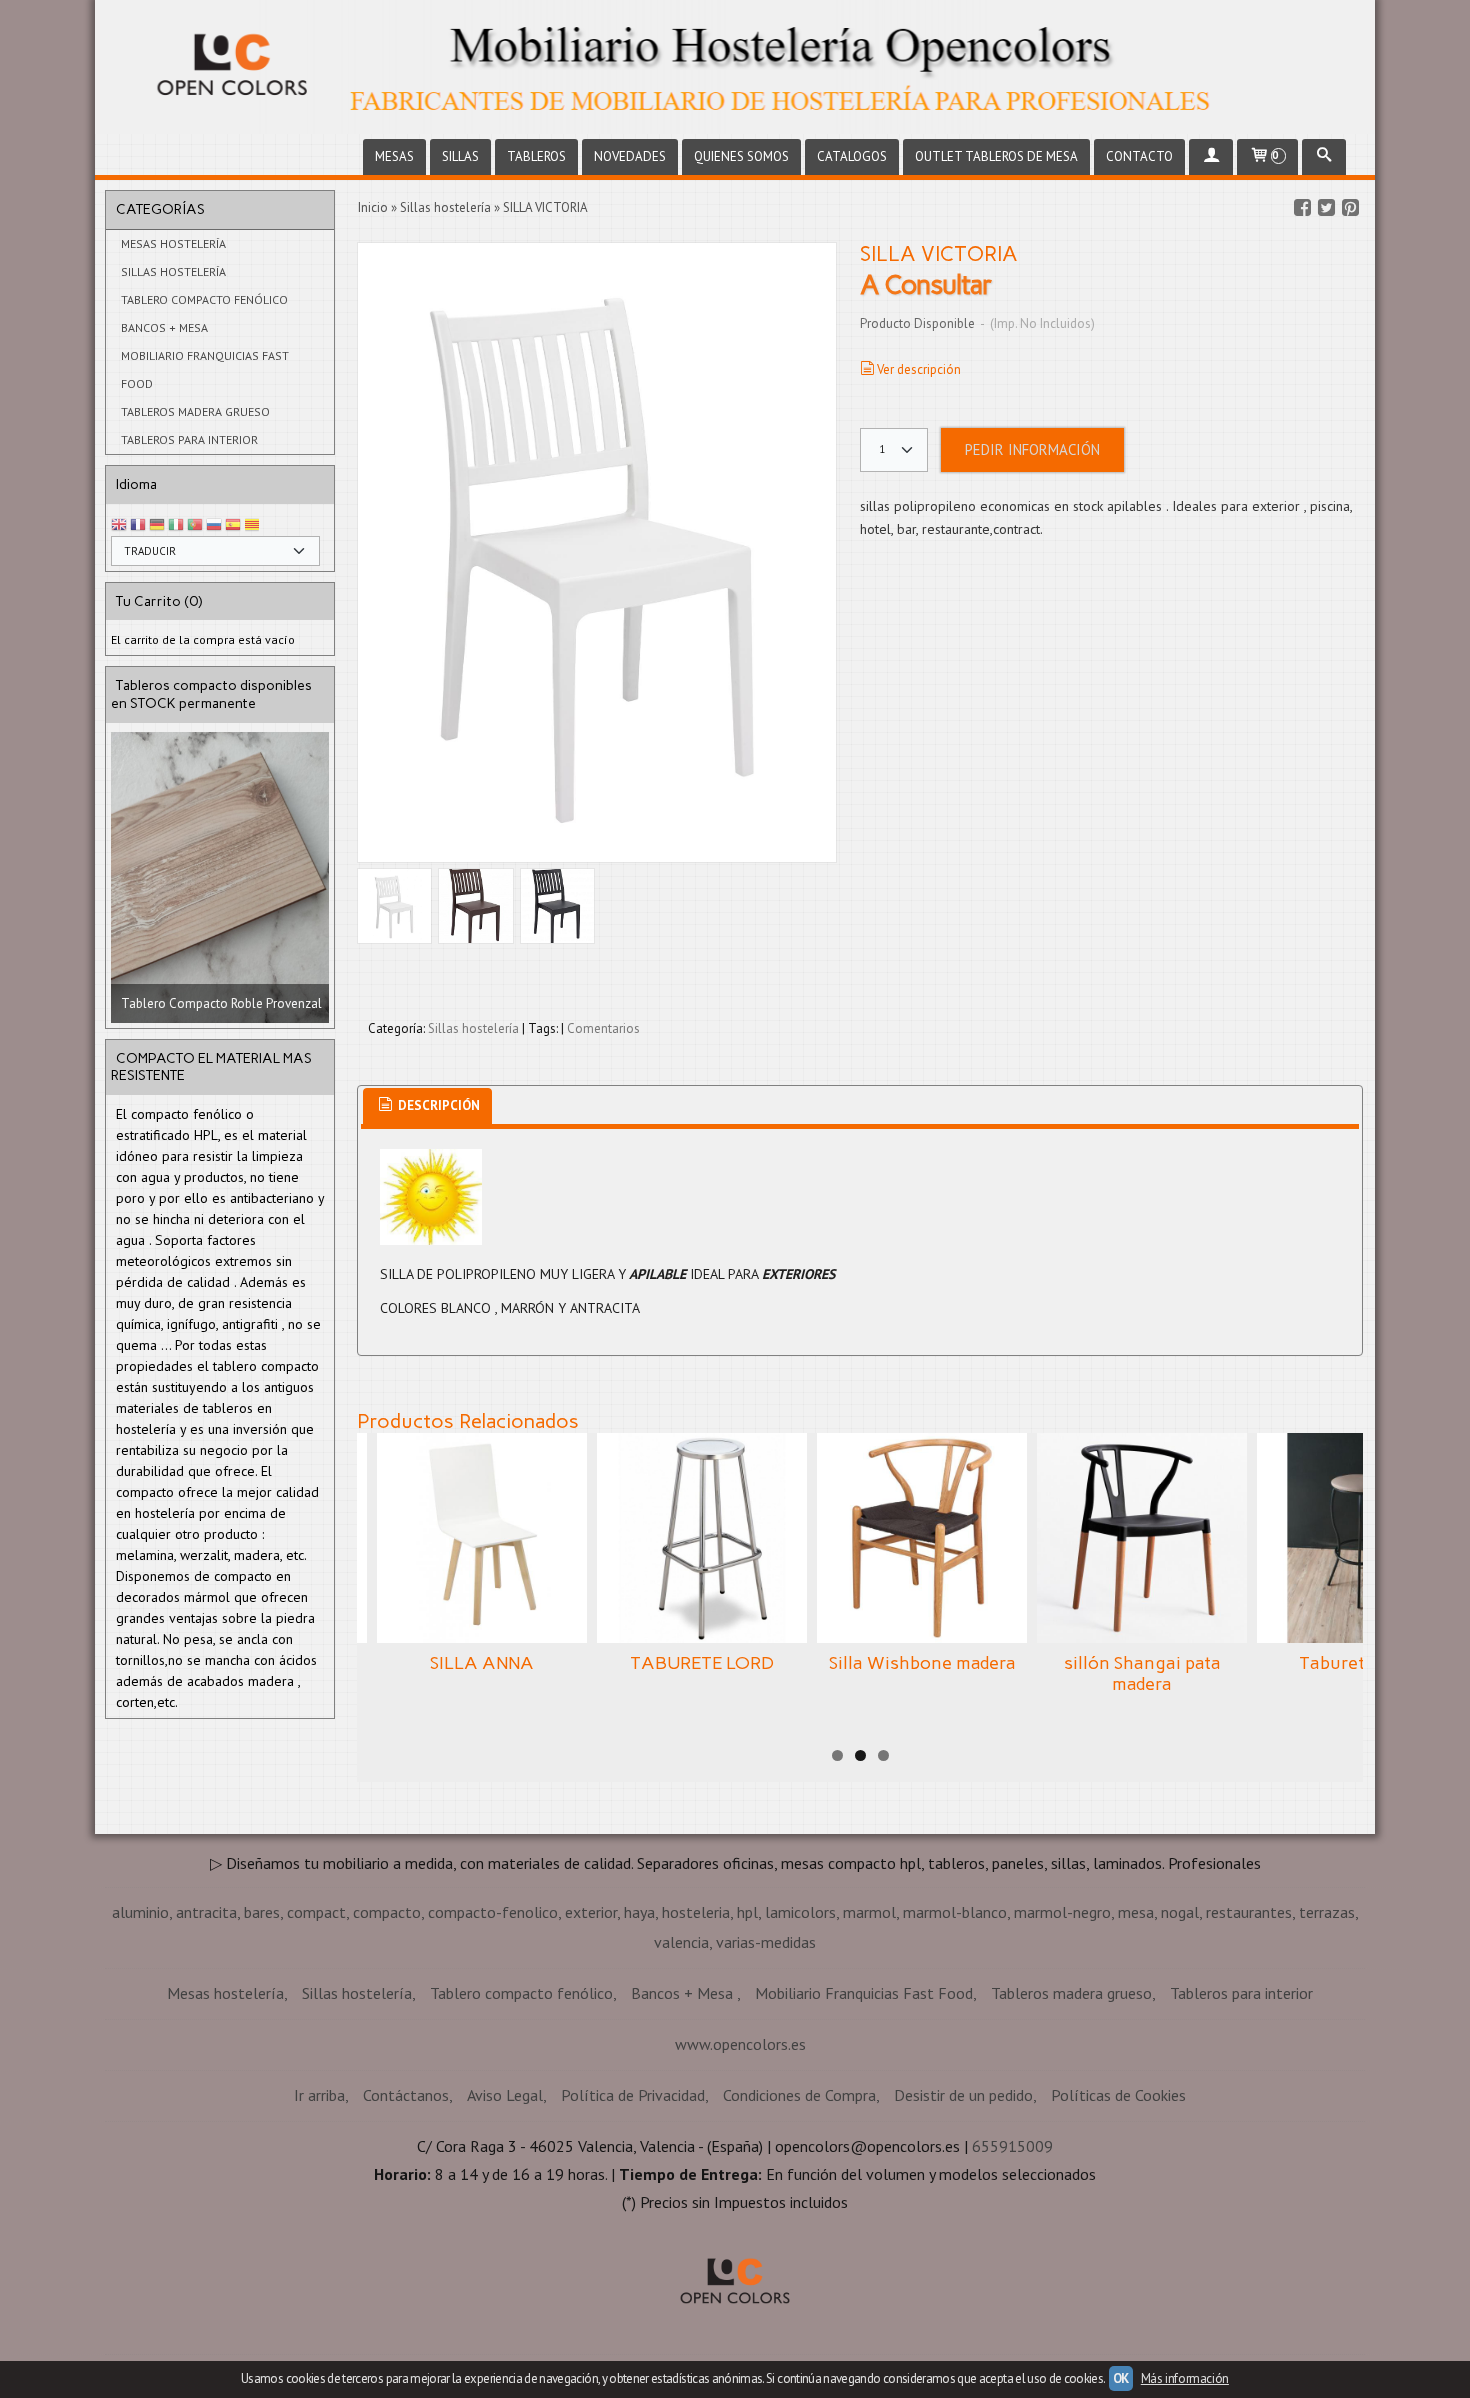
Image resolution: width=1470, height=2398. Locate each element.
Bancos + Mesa (164, 327)
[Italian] (176, 525)
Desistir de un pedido (963, 2095)
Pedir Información (1032, 449)
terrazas (1327, 1912)
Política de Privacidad (633, 2095)
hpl (747, 1912)
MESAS (394, 156)
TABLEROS (536, 156)
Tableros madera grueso (195, 411)
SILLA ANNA (482, 1663)
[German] (157, 525)
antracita (206, 1912)
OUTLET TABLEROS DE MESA (996, 156)
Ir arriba (319, 2095)
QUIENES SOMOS (741, 156)
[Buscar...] (1324, 157)
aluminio (140, 1912)
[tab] (427, 1106)
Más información (1185, 2378)
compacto (387, 1912)
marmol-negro (1062, 1912)
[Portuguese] (195, 525)
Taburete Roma (1362, 1663)
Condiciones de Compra (799, 2095)
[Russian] (214, 525)
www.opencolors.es (740, 2044)
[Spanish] (233, 525)
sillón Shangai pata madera (1142, 1674)
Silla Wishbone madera (922, 1663)
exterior (591, 1912)
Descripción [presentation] (437, 1105)
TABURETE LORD (702, 1663)
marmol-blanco (955, 1912)
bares (262, 1912)
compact (316, 1912)
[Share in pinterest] (1350, 208)
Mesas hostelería (173, 243)
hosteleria (696, 1912)
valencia (681, 1942)
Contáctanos (406, 2095)
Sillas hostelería (173, 271)
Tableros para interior (189, 439)
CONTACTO (1139, 156)
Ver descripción (919, 369)
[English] (119, 525)
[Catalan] (254, 525)
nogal (1180, 1912)
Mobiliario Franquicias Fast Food (205, 369)
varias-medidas (766, 1942)
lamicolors (800, 1912)
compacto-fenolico (493, 1912)
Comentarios (603, 1028)
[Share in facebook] (1302, 208)
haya (639, 1912)
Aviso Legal (505, 2095)
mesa (1136, 1912)
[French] (138, 525)
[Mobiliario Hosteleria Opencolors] (735, 67)
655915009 (1012, 2146)
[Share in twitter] (1326, 208)
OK (1121, 2378)
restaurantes (1249, 1912)
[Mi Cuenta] (1211, 157)
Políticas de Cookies (1118, 2095)
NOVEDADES (630, 156)
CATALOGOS (852, 156)
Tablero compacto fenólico (204, 299)
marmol (869, 1912)
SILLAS (460, 156)
